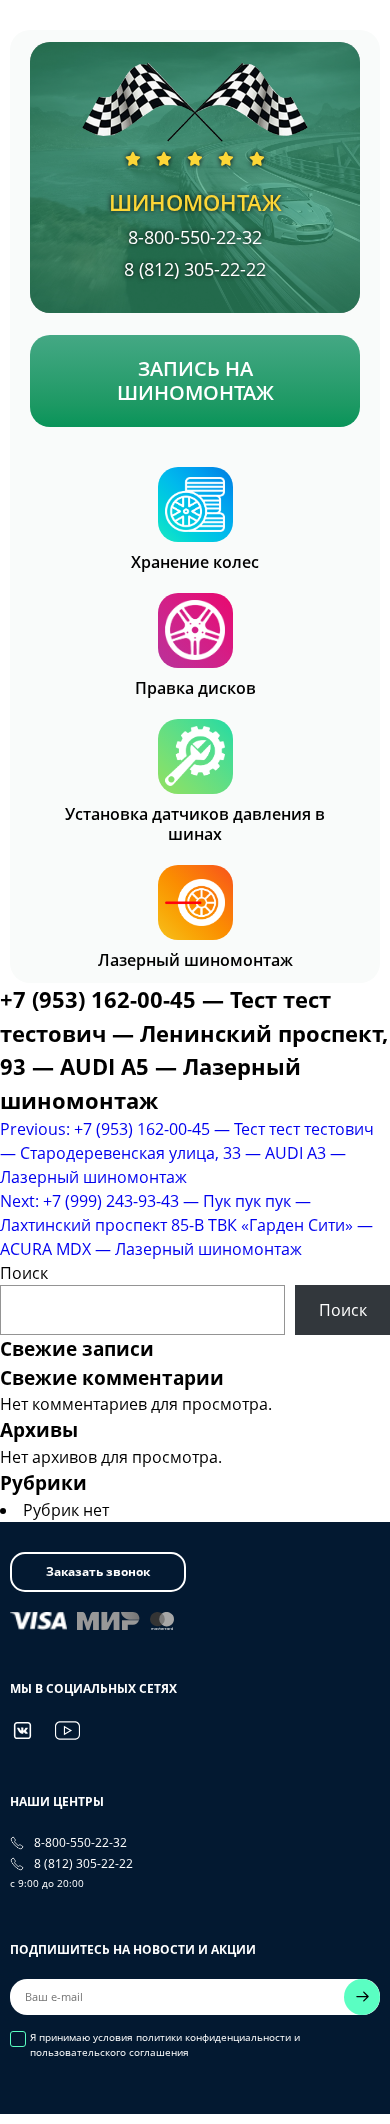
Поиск (24, 1273)
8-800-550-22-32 (195, 237)
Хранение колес (195, 562)
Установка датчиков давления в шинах (195, 825)
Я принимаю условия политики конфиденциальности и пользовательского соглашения (165, 2044)
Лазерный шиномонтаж (195, 960)
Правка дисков (195, 688)
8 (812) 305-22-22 (195, 269)
